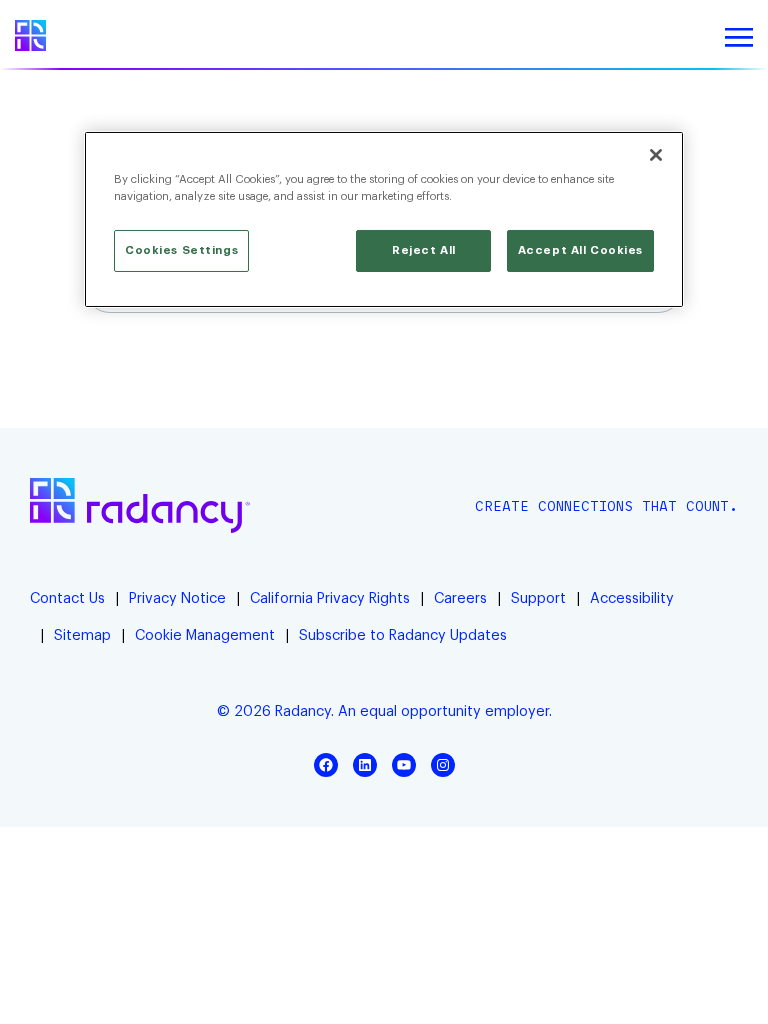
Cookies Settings (181, 250)
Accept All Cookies (580, 250)
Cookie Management (205, 635)
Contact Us (67, 598)
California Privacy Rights (330, 598)
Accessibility (632, 598)
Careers (460, 598)
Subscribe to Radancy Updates (403, 635)
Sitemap (82, 635)
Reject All (424, 250)
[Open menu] (739, 38)
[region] (384, 219)
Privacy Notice (177, 598)
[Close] (656, 155)
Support (538, 598)
